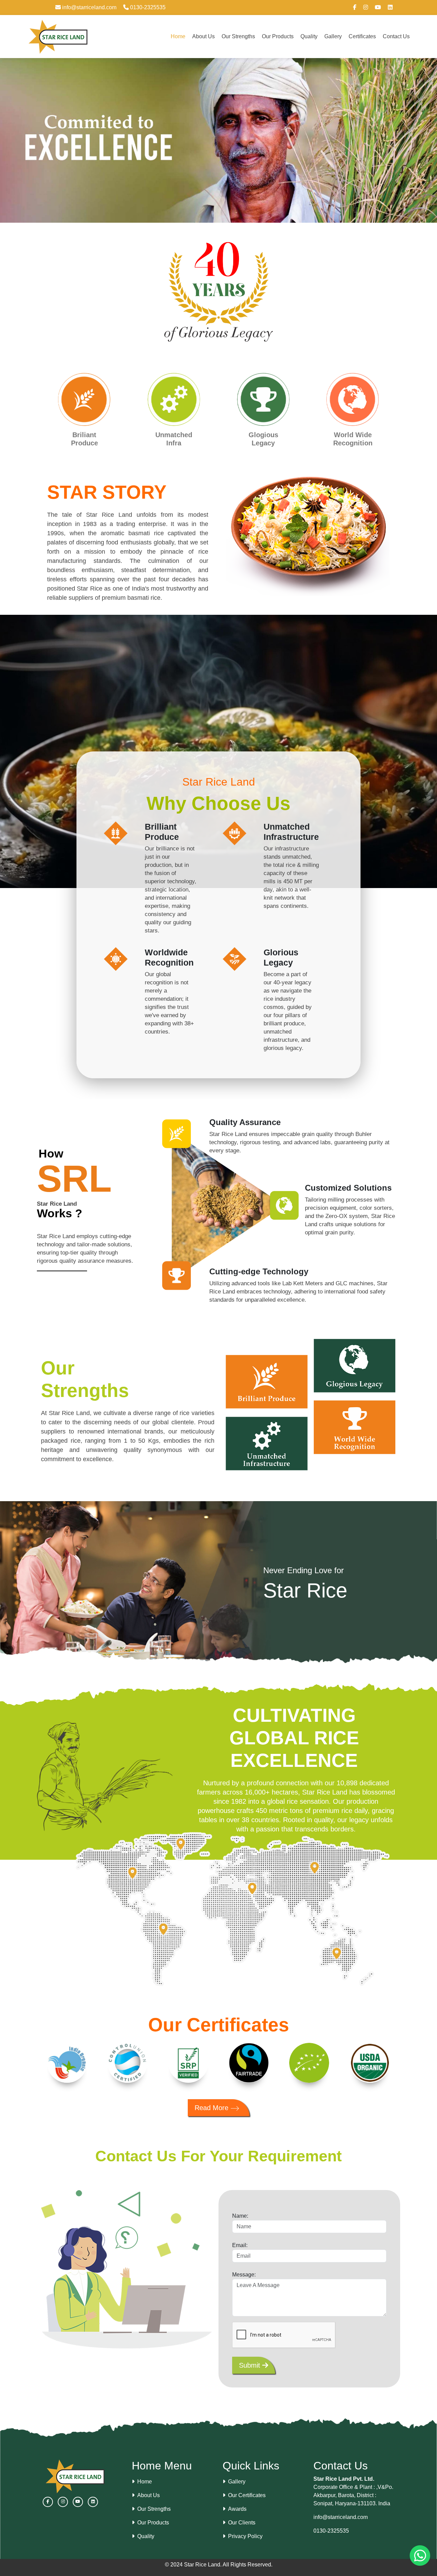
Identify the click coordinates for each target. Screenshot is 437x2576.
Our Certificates (247, 2495)
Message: (244, 2275)
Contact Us (396, 36)
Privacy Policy (245, 2536)
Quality (309, 36)
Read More (213, 2108)
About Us (203, 36)
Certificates (362, 36)
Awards (237, 2509)
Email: (240, 2245)
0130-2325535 (147, 7)
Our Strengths (238, 36)
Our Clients (242, 2523)
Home (178, 36)
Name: (240, 2216)
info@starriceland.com (89, 7)
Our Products (278, 36)
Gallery (333, 36)
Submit (251, 2365)
